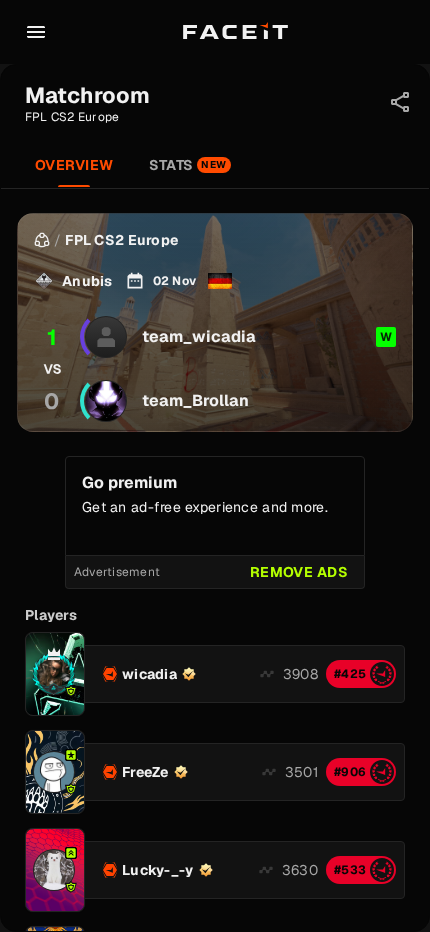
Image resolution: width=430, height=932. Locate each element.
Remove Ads (299, 572)
